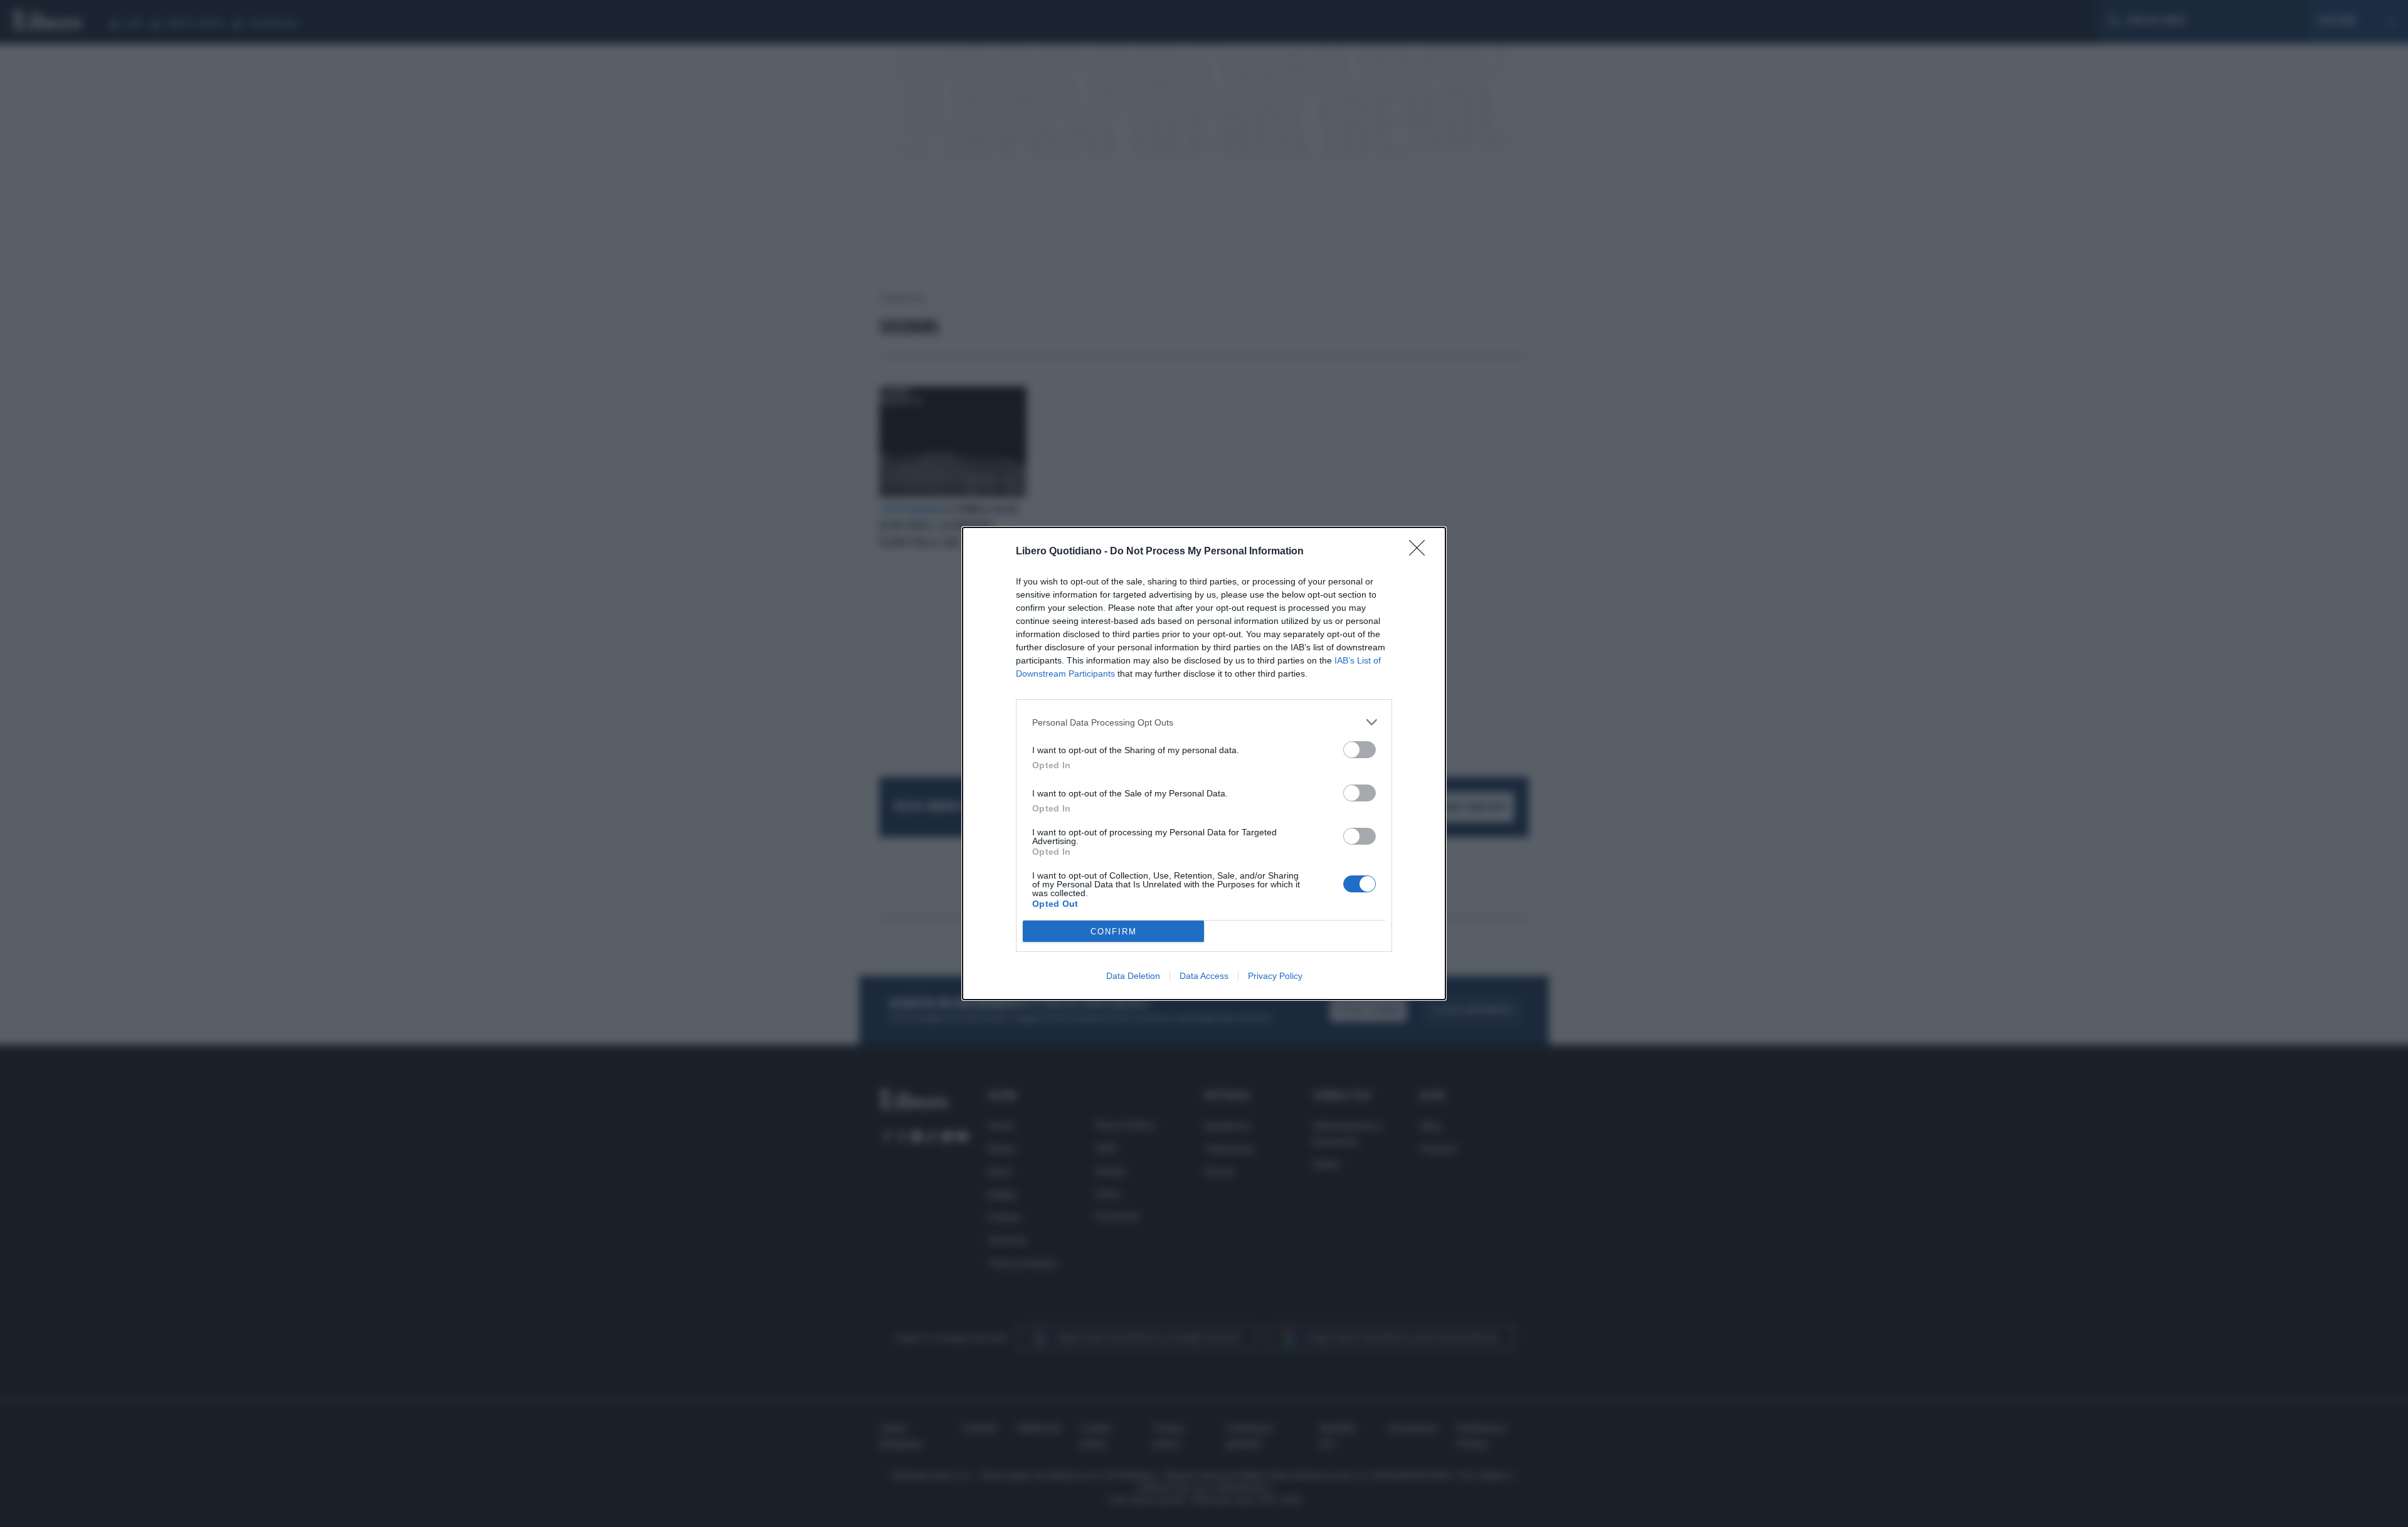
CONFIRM (1114, 932)
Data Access (1204, 976)
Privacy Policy (1275, 976)
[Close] (1421, 552)
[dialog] (1204, 763)
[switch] (1360, 750)
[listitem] (1204, 722)
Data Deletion (1133, 976)
